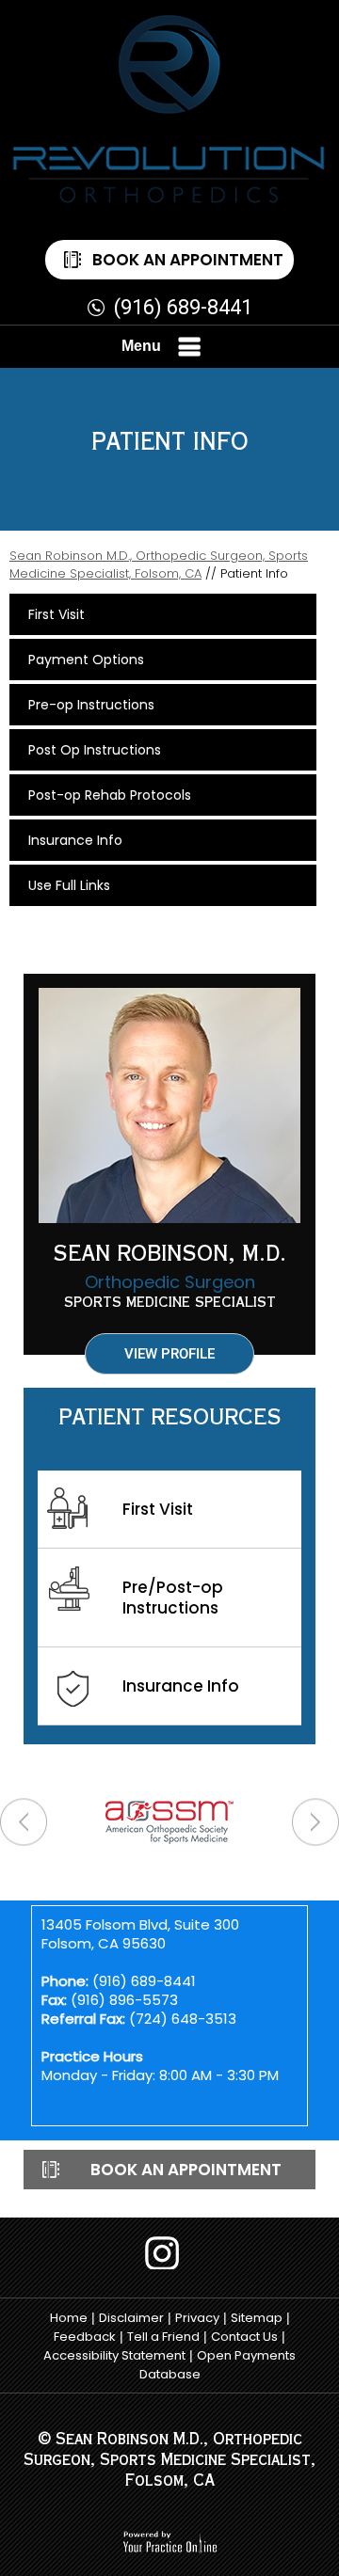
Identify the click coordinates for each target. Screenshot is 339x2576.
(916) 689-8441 (183, 307)
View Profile (169, 1354)
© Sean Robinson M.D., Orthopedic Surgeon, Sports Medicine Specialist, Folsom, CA (169, 2462)
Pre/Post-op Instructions (173, 1598)
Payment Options (86, 660)
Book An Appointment (188, 260)
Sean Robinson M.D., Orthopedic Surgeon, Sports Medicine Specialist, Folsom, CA (159, 564)
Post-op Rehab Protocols (110, 795)
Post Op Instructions (95, 750)
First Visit (56, 614)
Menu (141, 346)
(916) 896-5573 (124, 2000)
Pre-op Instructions (91, 705)
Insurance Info (75, 840)
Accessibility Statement (114, 2355)
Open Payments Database (218, 2365)
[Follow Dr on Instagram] (169, 2253)
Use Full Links (69, 885)
